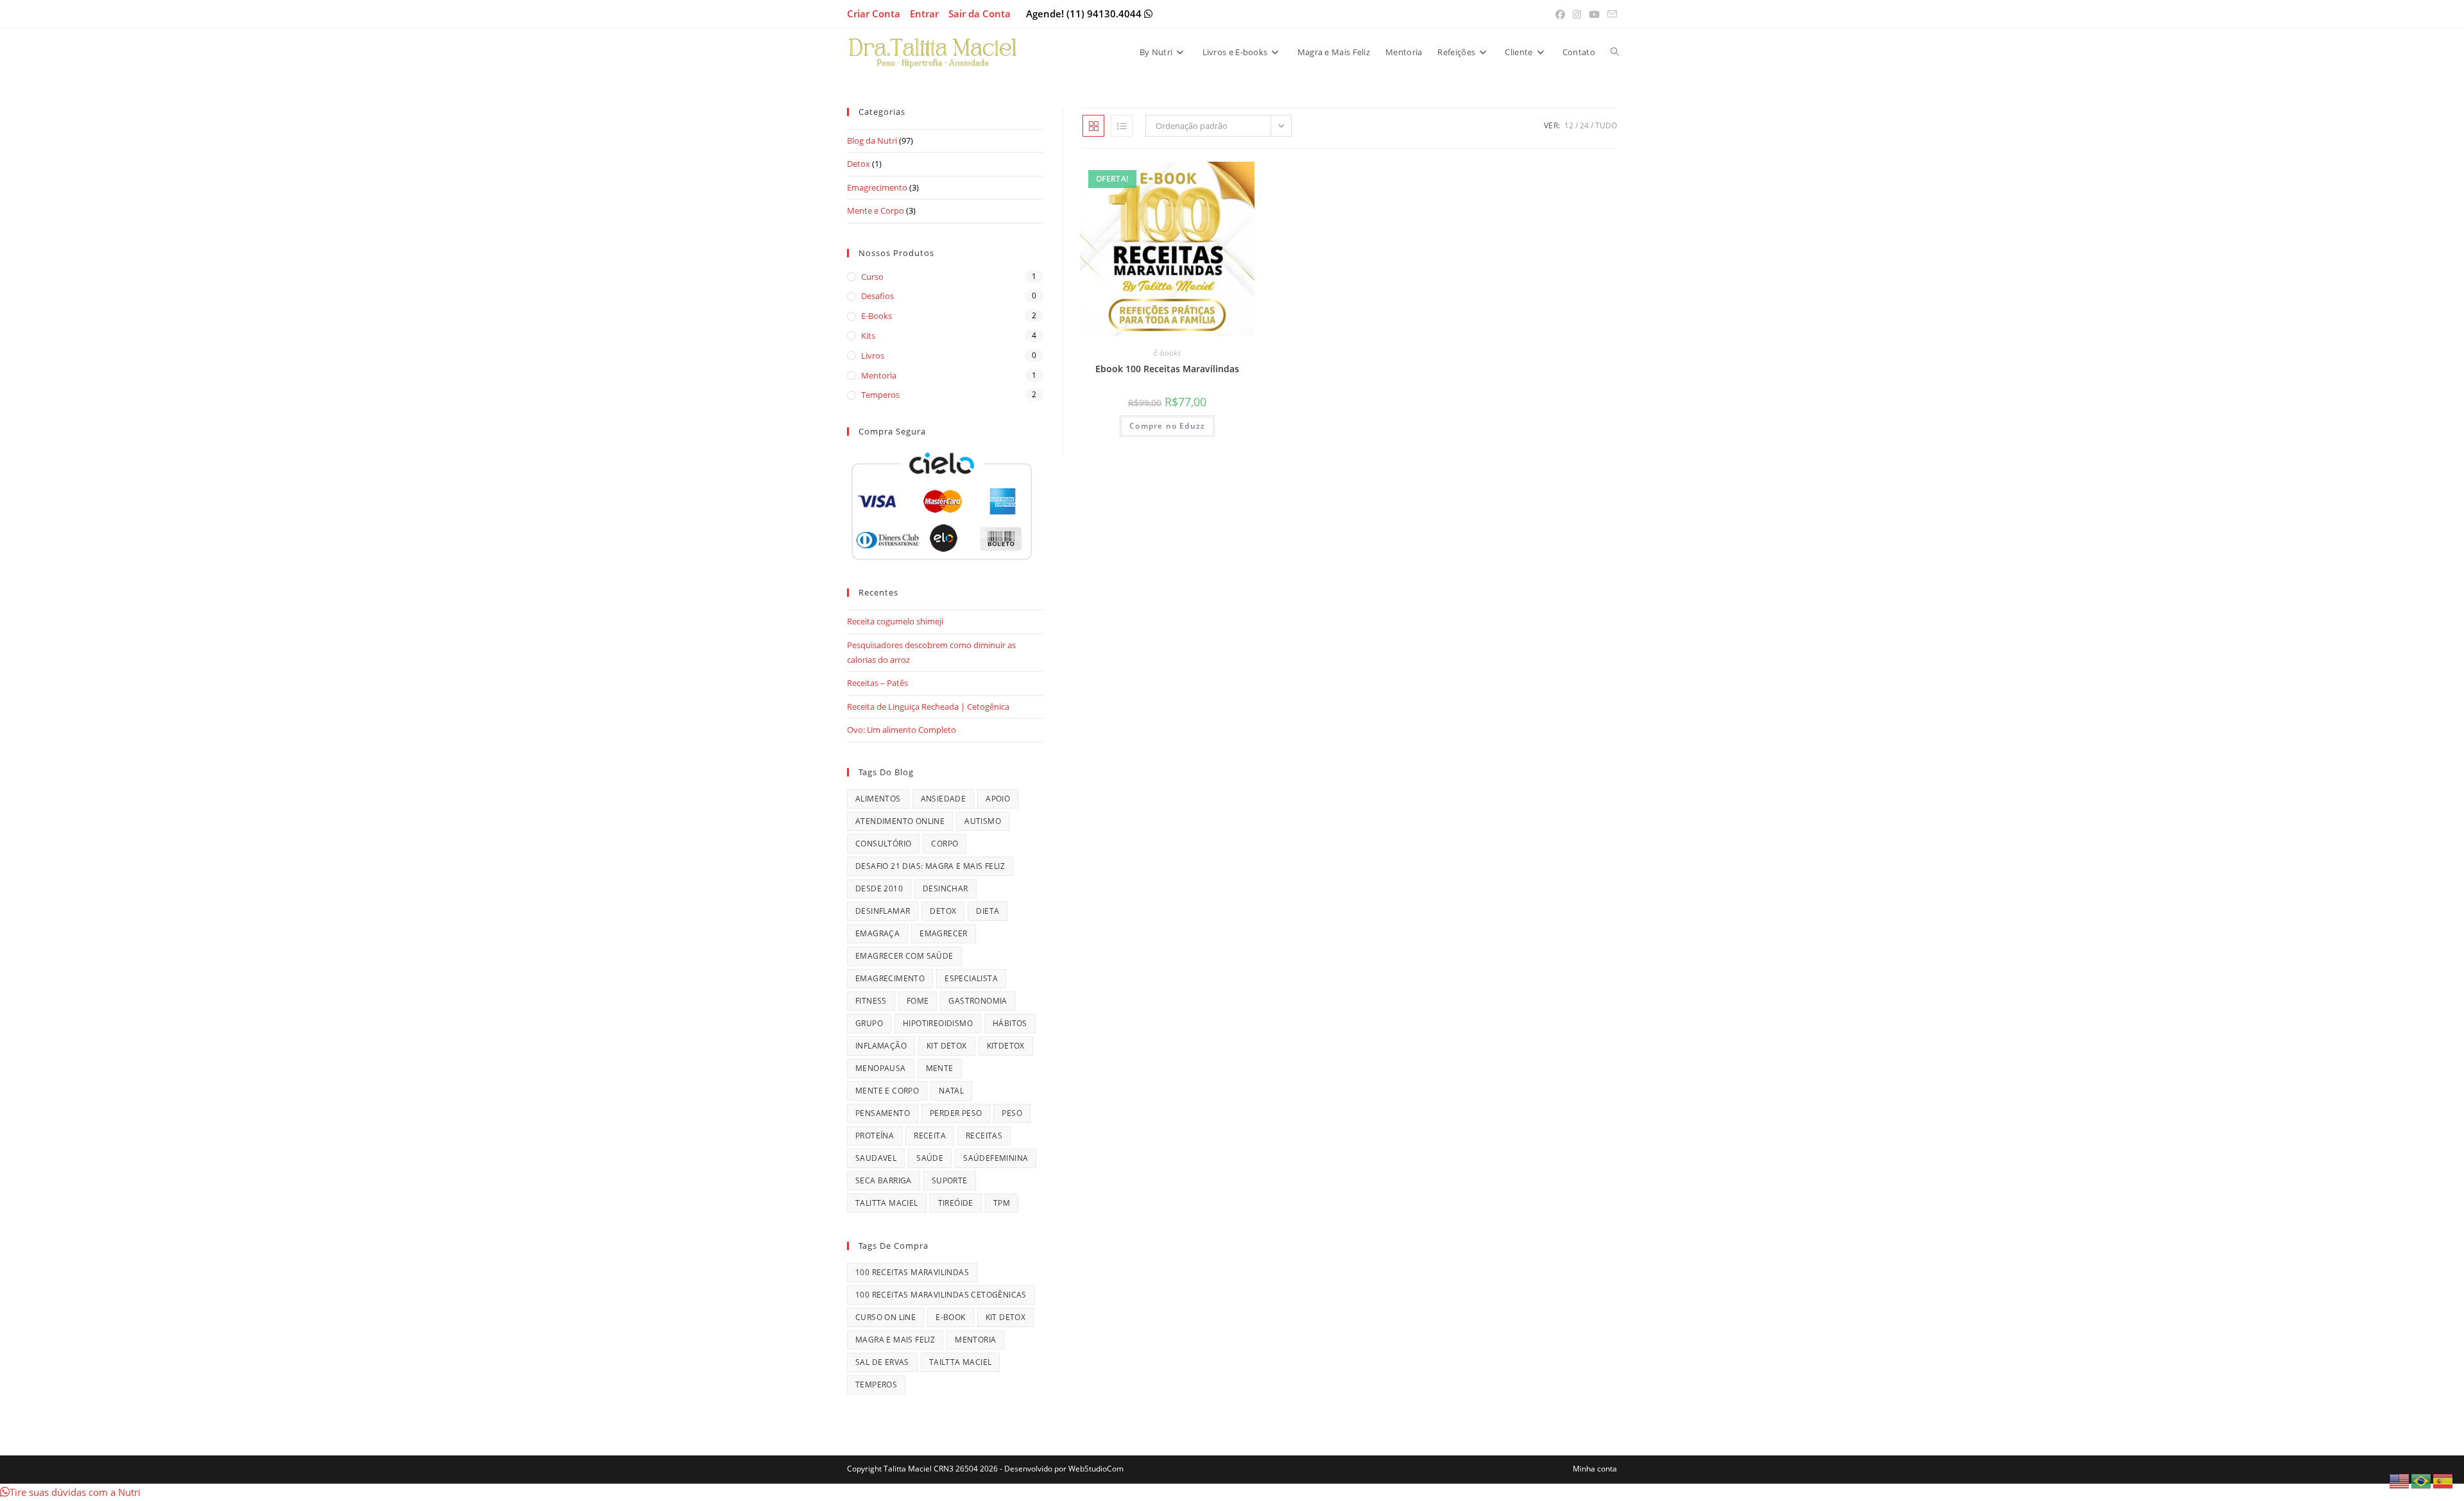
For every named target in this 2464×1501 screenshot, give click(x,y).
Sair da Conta (980, 13)
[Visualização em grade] (1093, 126)
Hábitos (1010, 1023)
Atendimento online (900, 821)
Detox (859, 164)
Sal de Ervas (882, 1362)
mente (940, 1068)
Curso (872, 277)
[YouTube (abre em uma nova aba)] (1594, 14)
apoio (998, 799)
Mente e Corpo (876, 210)
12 (1569, 125)
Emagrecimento (877, 187)
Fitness (871, 1001)
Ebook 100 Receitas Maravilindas (1167, 369)
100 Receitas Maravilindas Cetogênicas (941, 1295)
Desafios (877, 296)
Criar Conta (874, 13)
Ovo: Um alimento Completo (902, 730)
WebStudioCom (1096, 1469)
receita (930, 1136)
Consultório (883, 844)
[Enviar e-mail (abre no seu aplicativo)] (1610, 14)
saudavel (876, 1158)
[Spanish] (2443, 1480)
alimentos (878, 799)
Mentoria (879, 375)
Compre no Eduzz (1167, 426)
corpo (945, 844)
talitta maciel (887, 1203)
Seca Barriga (884, 1180)
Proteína (875, 1136)
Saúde (930, 1158)
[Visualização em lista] (1122, 126)
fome (918, 1001)
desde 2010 (879, 888)
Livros (873, 356)
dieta (988, 911)
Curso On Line (886, 1317)
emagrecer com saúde (904, 956)
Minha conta (1595, 1469)
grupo (869, 1023)
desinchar (945, 888)
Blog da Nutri (872, 141)
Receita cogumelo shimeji (895, 621)
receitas (984, 1136)
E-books (1167, 353)
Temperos (880, 395)
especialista (971, 978)
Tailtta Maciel (961, 1362)
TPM (1002, 1203)
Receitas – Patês (877, 683)
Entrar (924, 13)
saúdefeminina (996, 1158)
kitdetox (1006, 1046)
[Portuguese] (2422, 1480)
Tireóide (956, 1203)
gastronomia (978, 1001)
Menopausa (881, 1068)
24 (1584, 125)
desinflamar (883, 911)
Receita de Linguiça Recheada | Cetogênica (928, 707)
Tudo (1606, 125)
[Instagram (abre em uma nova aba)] (1577, 14)
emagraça (877, 933)
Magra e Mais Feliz (895, 1340)
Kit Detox (947, 1046)
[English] (2400, 1480)
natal (951, 1091)
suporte (950, 1180)
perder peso (956, 1113)
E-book (950, 1317)
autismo (983, 821)
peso (1012, 1113)
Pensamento (883, 1113)
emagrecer (944, 933)
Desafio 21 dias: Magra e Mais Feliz (930, 866)
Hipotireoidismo (938, 1023)
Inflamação (881, 1046)
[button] (70, 1492)
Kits (868, 336)
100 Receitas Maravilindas (912, 1272)
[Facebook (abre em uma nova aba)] (1560, 14)
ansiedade (944, 799)
